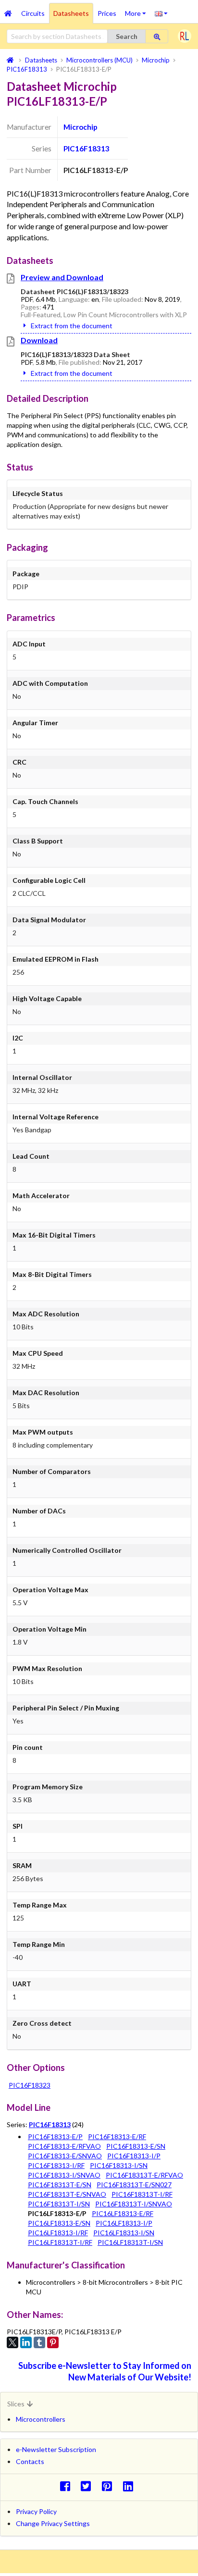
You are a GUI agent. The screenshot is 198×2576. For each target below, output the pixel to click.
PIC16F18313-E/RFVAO (64, 2146)
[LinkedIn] (26, 2342)
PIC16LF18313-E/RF (123, 2213)
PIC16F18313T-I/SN (59, 2204)
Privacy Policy (36, 2511)
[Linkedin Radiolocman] (130, 2486)
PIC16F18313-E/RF (117, 2136)
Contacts (30, 2461)
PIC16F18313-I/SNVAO (64, 2175)
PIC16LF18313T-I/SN (130, 2242)
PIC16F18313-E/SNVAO (65, 2156)
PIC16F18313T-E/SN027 (134, 2185)
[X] (12, 2342)
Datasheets (71, 13)
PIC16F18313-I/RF (56, 2165)
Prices (107, 13)
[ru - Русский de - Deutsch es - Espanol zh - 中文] (161, 13)
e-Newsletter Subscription (56, 2449)
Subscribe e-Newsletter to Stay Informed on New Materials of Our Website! (105, 2371)
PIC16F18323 (30, 2085)
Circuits (33, 13)
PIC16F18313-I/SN (119, 2165)
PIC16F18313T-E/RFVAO (144, 2175)
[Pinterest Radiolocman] (110, 2486)
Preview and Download (62, 277)
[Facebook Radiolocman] (68, 2486)
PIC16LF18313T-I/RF (60, 2242)
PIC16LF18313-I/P (124, 2223)
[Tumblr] (39, 2342)
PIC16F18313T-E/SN (60, 2185)
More (138, 10)
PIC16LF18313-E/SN (59, 2223)
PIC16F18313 (87, 149)
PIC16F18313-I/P (134, 2156)
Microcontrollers (41, 2419)
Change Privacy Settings (53, 2523)
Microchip (80, 127)
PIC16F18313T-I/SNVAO (134, 2204)
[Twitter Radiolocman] (89, 2486)
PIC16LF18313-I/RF (58, 2233)
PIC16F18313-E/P (55, 2136)
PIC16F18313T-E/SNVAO (67, 2194)
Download (39, 340)
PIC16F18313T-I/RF (142, 2194)
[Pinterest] (53, 2342)
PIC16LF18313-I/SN (124, 2233)
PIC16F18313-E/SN (136, 2146)
